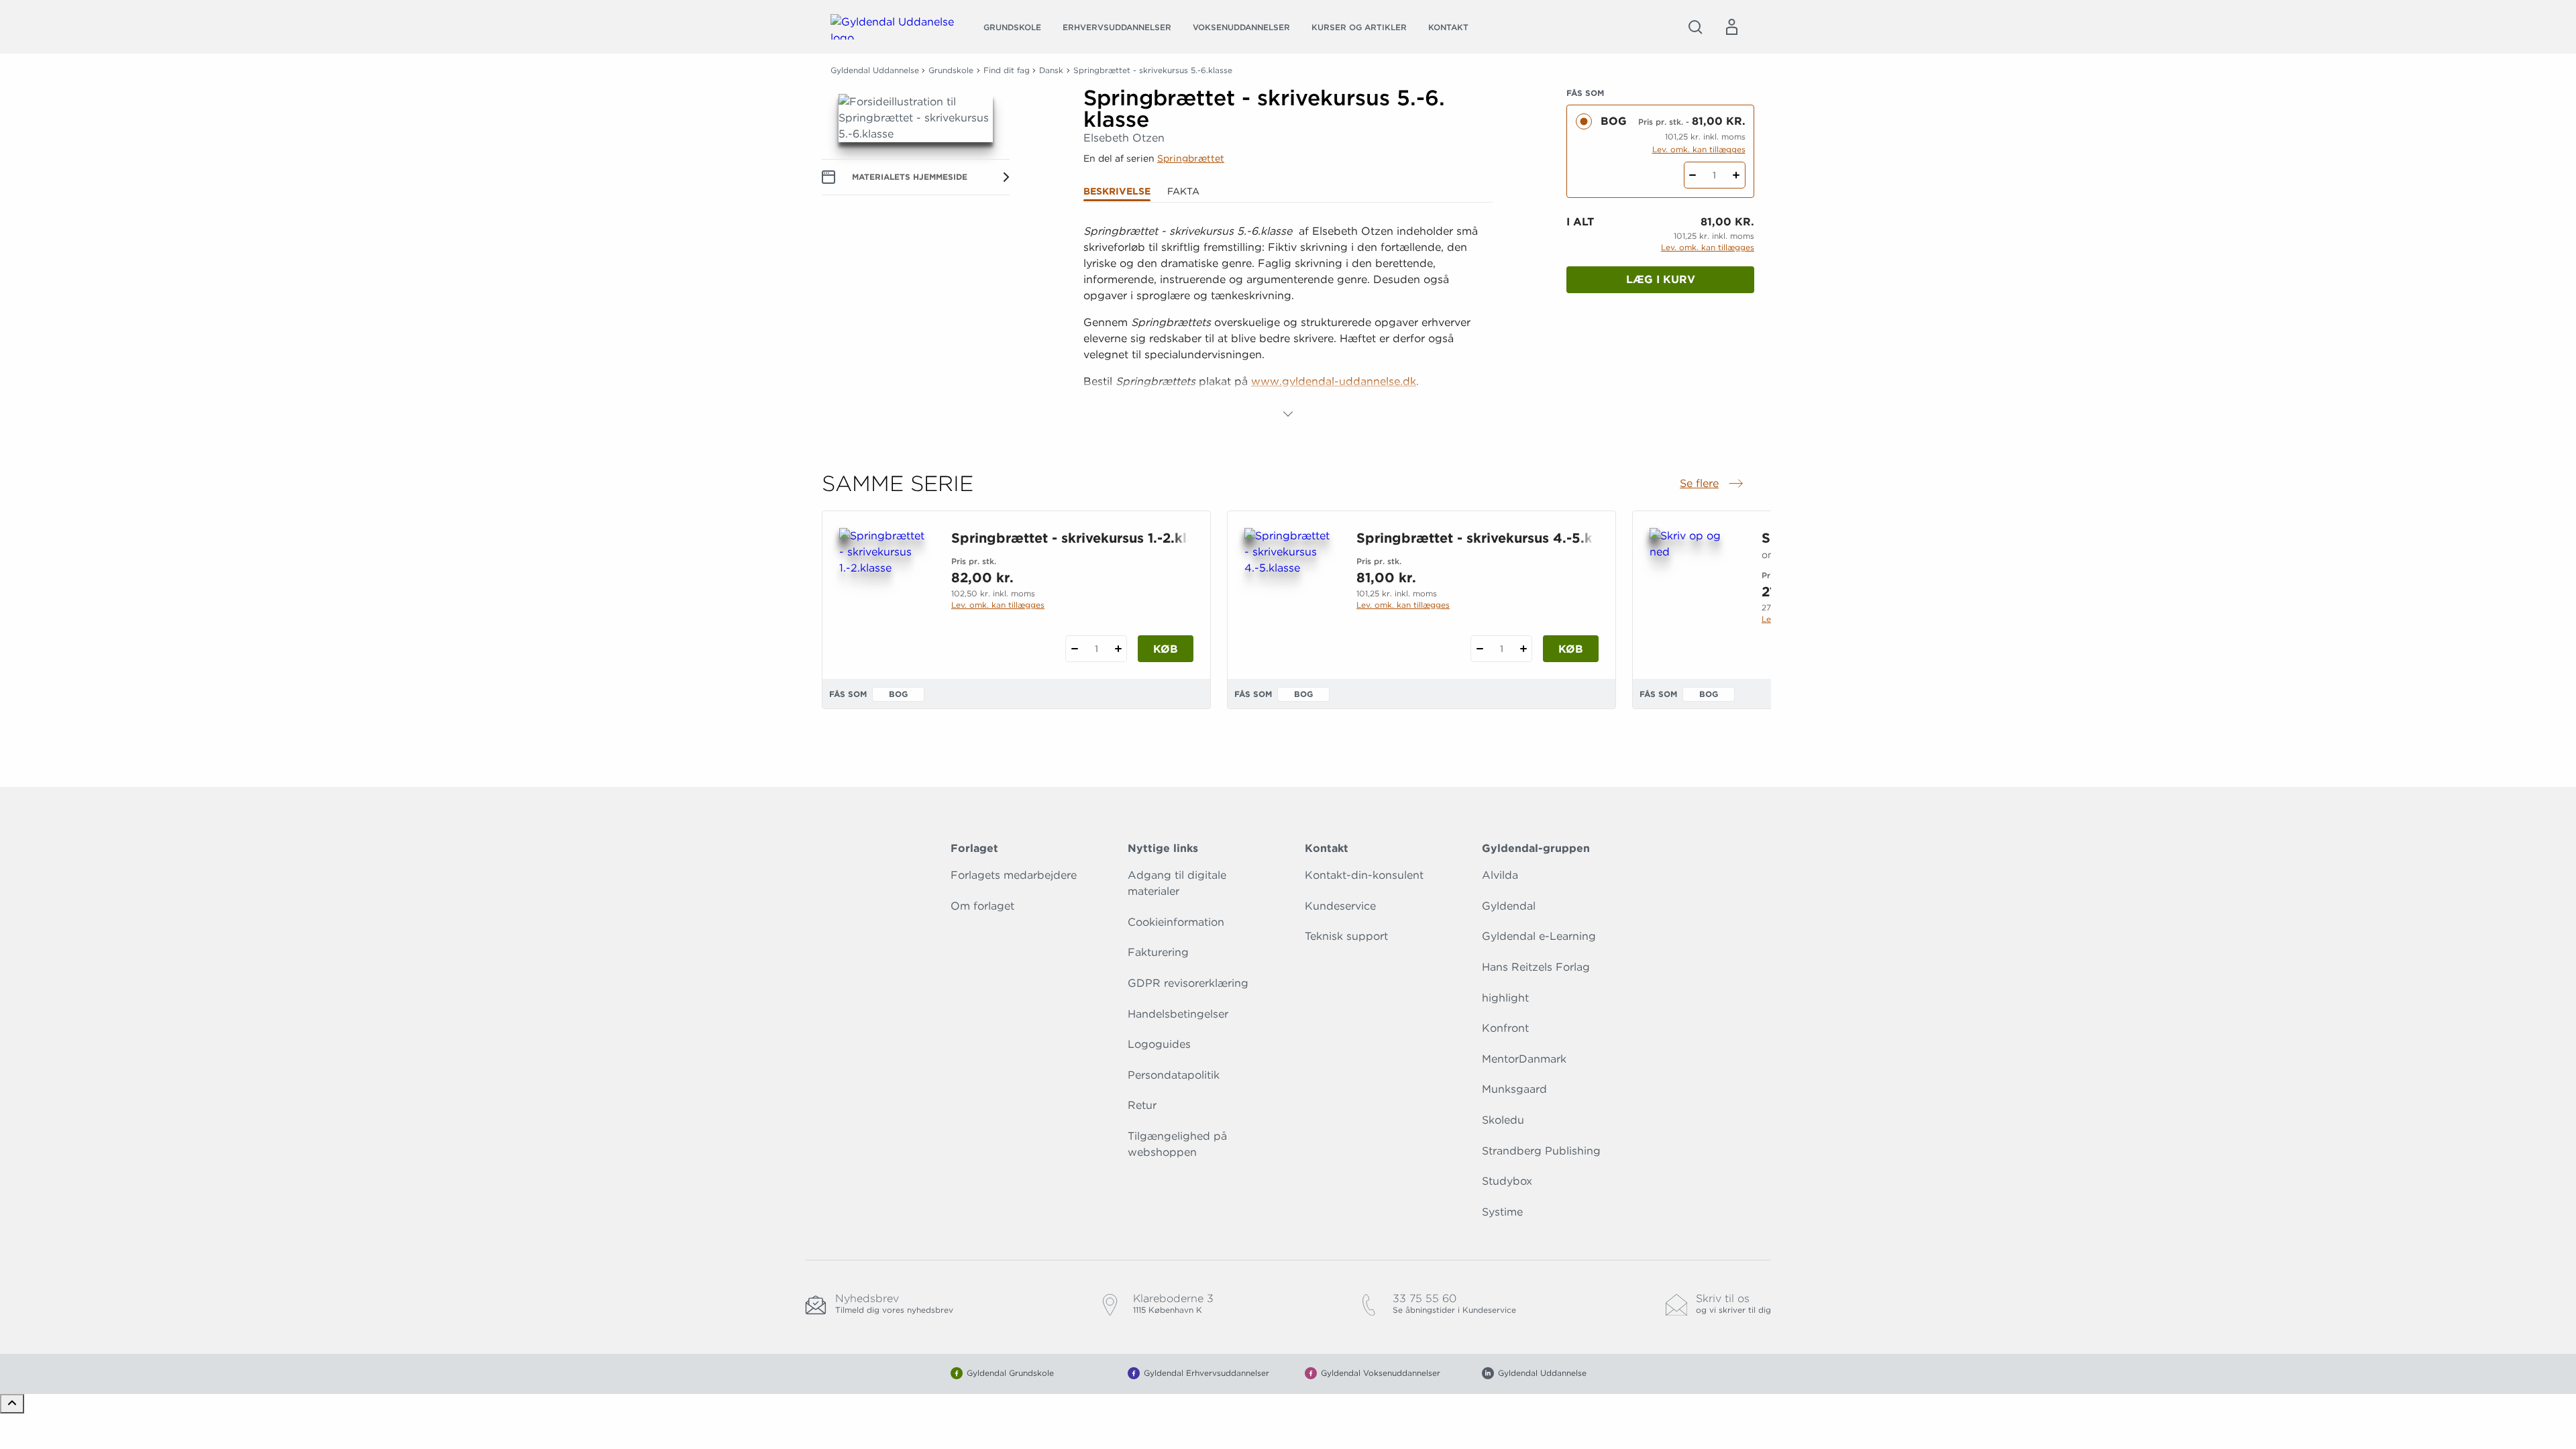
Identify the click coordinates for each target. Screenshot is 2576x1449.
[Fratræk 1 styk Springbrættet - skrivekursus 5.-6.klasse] (1693, 175)
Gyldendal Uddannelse (875, 70)
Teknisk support (1346, 936)
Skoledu (1503, 1120)
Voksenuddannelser (1241, 27)
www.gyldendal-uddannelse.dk (1334, 381)
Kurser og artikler (1359, 27)
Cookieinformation (1176, 922)
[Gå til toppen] (12, 1404)
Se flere (1713, 484)
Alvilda (1500, 875)
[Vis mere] (1288, 414)
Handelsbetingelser (1178, 1014)
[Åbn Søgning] (1695, 27)
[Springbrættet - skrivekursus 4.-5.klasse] (1290, 592)
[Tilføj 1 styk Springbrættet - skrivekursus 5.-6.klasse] (1736, 175)
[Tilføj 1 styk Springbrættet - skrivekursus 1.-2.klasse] (1118, 649)
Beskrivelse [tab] (1117, 191)
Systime (1502, 1212)
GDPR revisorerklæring (1188, 983)
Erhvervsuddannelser (1117, 27)
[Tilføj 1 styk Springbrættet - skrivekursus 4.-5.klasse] (1523, 649)
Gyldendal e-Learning (1539, 936)
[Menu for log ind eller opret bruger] (1731, 27)
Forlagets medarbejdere (1014, 875)
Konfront (1505, 1028)
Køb (1166, 649)
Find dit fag (1007, 70)
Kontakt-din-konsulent (1364, 875)
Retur (1142, 1105)
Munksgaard (1514, 1089)
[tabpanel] (1288, 323)
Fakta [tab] (1183, 191)
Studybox (1507, 1181)
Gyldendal (1509, 906)
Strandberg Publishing (1541, 1151)
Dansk (1051, 70)
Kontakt (1448, 27)
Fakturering (1158, 952)
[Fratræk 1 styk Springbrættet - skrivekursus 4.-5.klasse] (1480, 649)
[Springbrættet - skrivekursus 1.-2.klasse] (884, 592)
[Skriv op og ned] (1695, 592)
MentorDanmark (1524, 1059)
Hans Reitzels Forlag (1536, 967)
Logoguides (1159, 1044)
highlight (1505, 998)
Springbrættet (1191, 158)
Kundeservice (1340, 906)
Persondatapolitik (1174, 1075)
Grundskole (1012, 27)
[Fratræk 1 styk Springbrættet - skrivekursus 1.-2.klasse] (1074, 649)
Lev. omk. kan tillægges (1699, 149)
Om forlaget (982, 906)
